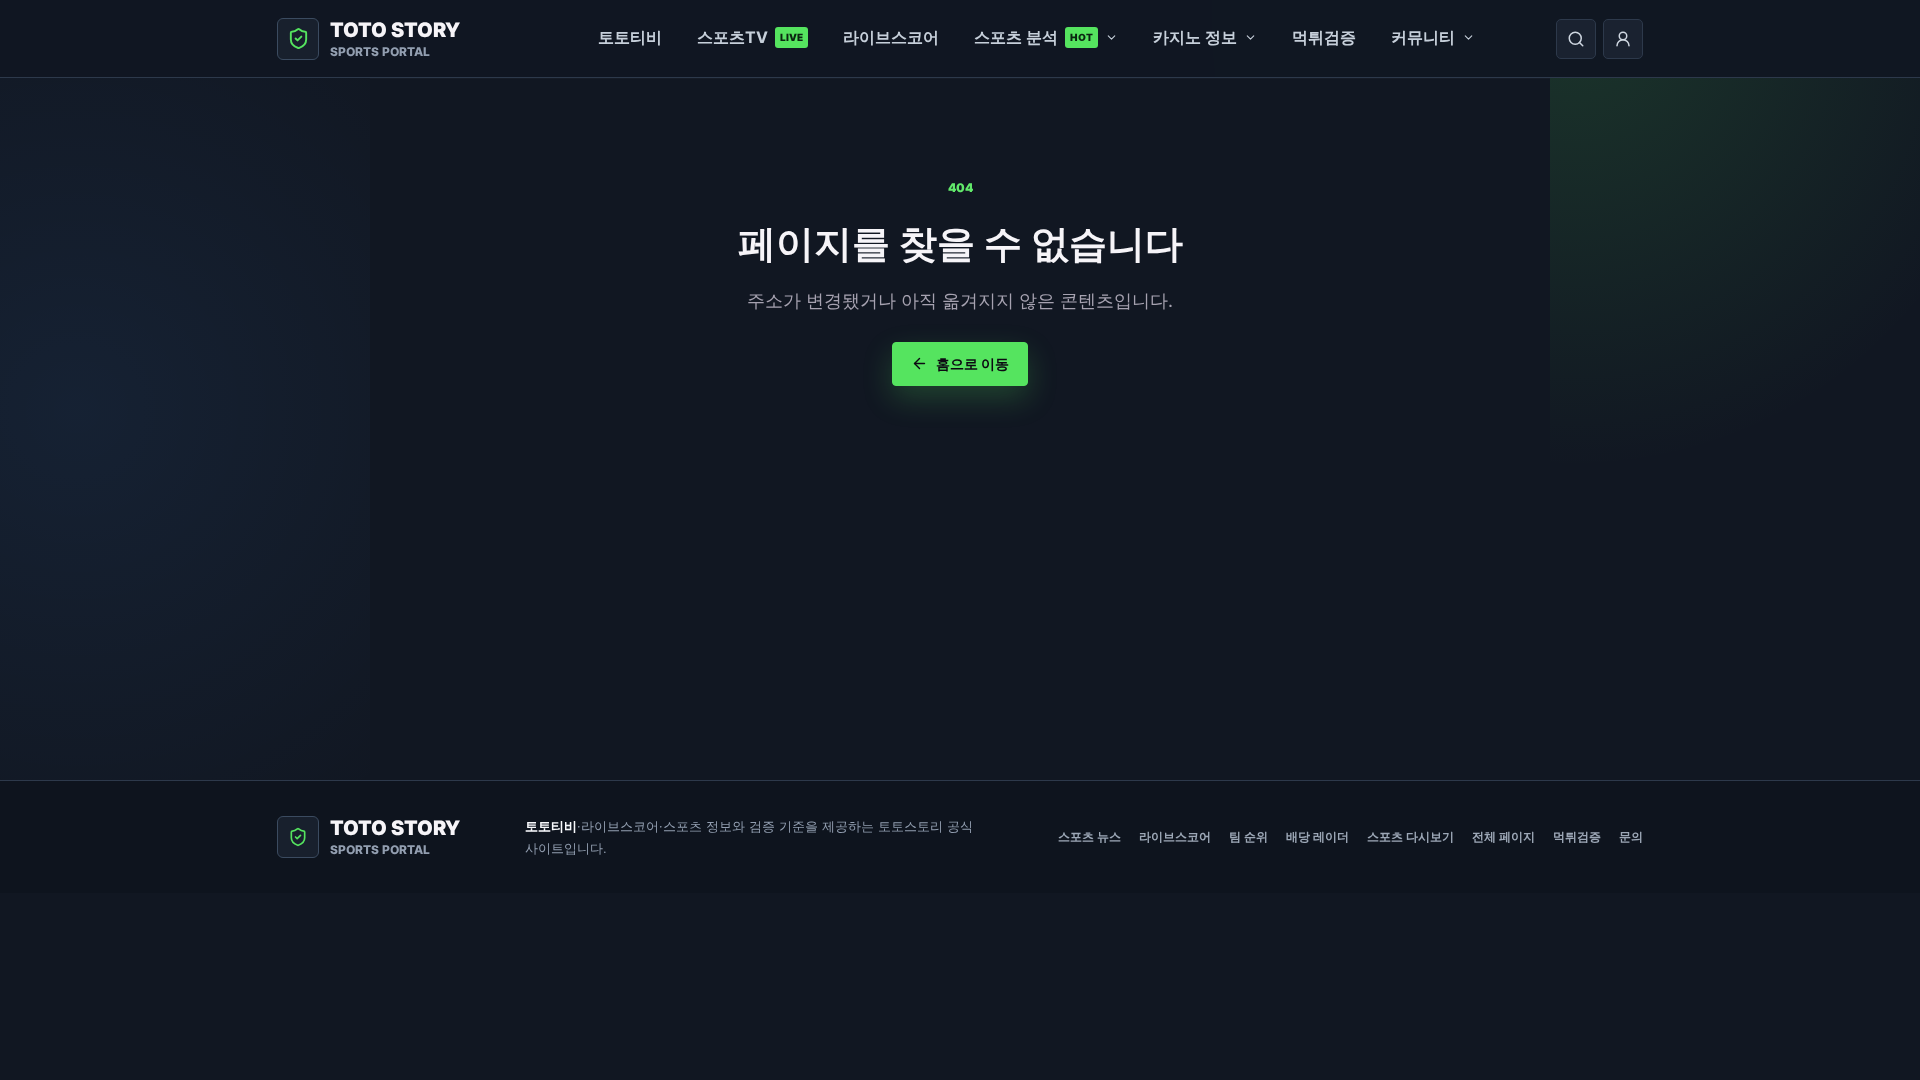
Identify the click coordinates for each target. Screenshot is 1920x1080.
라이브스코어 (891, 37)
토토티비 (630, 37)
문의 (1631, 836)
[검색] (1576, 39)
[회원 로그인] (1623, 39)
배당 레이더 (1317, 836)
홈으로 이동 (972, 363)
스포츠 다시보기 (1410, 836)
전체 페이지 (1503, 836)
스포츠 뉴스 (1089, 836)
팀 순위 (1248, 836)
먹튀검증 (1324, 37)
